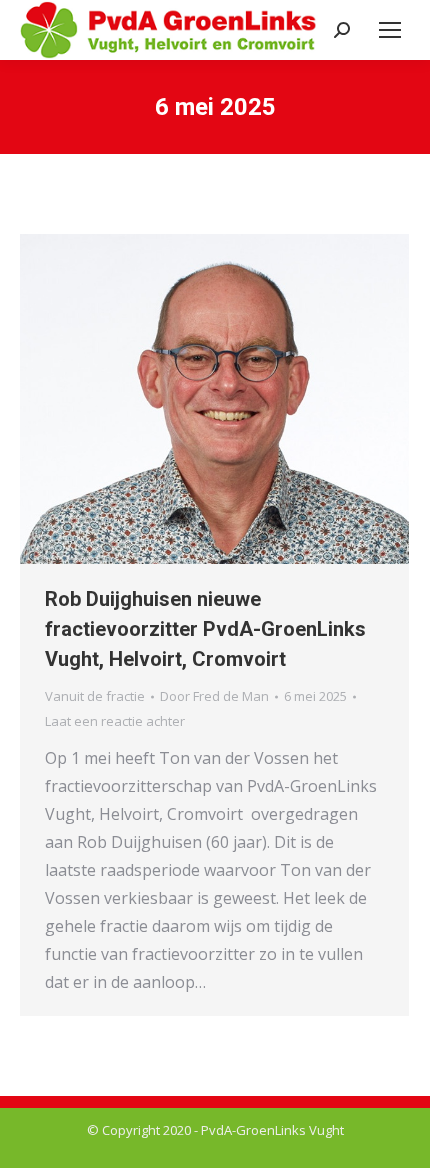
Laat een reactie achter (115, 721)
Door (214, 696)
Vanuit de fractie (95, 696)
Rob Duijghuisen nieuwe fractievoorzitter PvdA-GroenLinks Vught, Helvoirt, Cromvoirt (205, 629)
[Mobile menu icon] (390, 30)
